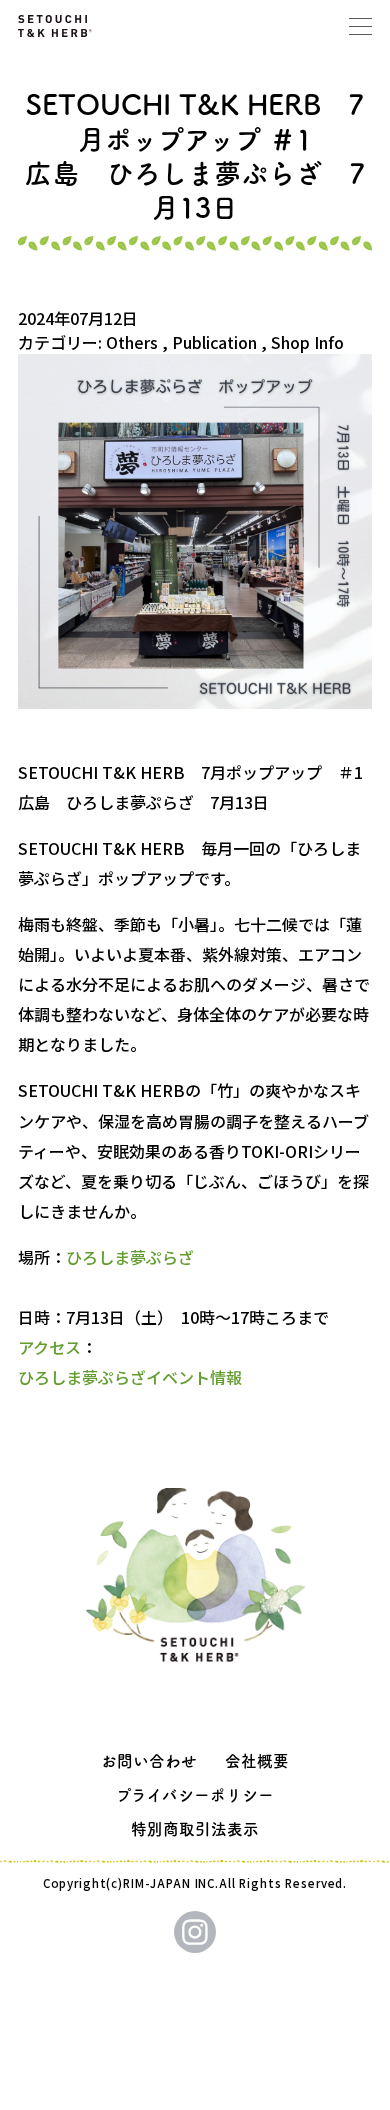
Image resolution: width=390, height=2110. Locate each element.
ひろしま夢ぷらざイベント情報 (130, 1377)
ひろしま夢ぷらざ (130, 1257)
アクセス (49, 1347)
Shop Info (307, 342)
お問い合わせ (149, 1761)
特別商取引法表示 (195, 1829)
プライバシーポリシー (195, 1795)
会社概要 (257, 1761)
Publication (214, 342)
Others (132, 342)
